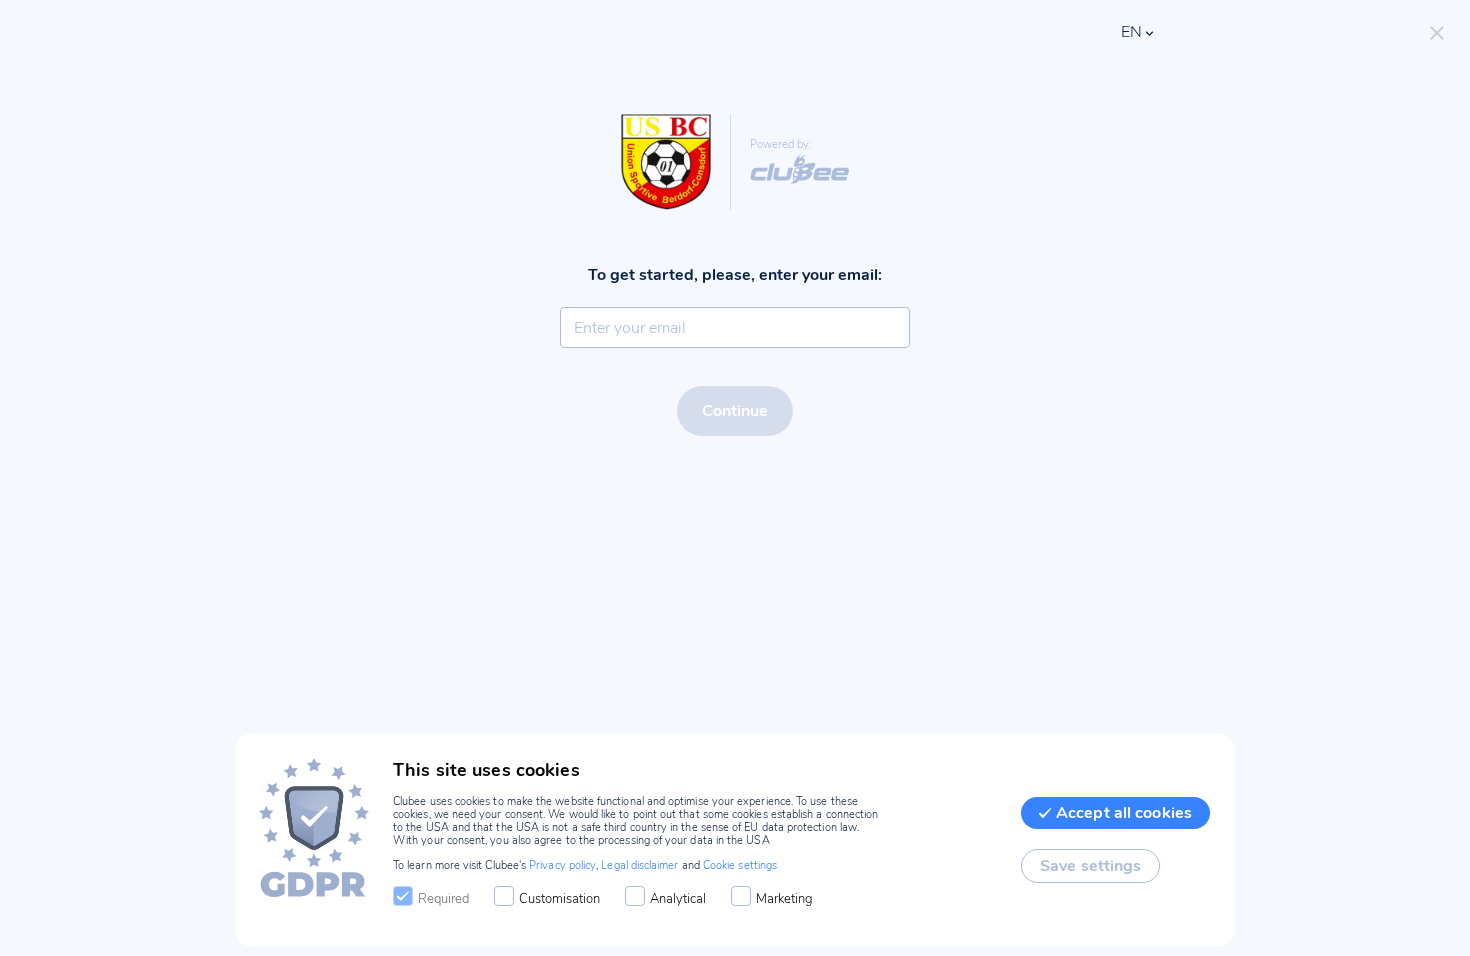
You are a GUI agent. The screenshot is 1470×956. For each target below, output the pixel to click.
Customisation (559, 899)
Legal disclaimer (639, 865)
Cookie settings (740, 865)
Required (443, 899)
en (1131, 32)
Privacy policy (562, 865)
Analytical (678, 899)
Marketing (784, 899)
